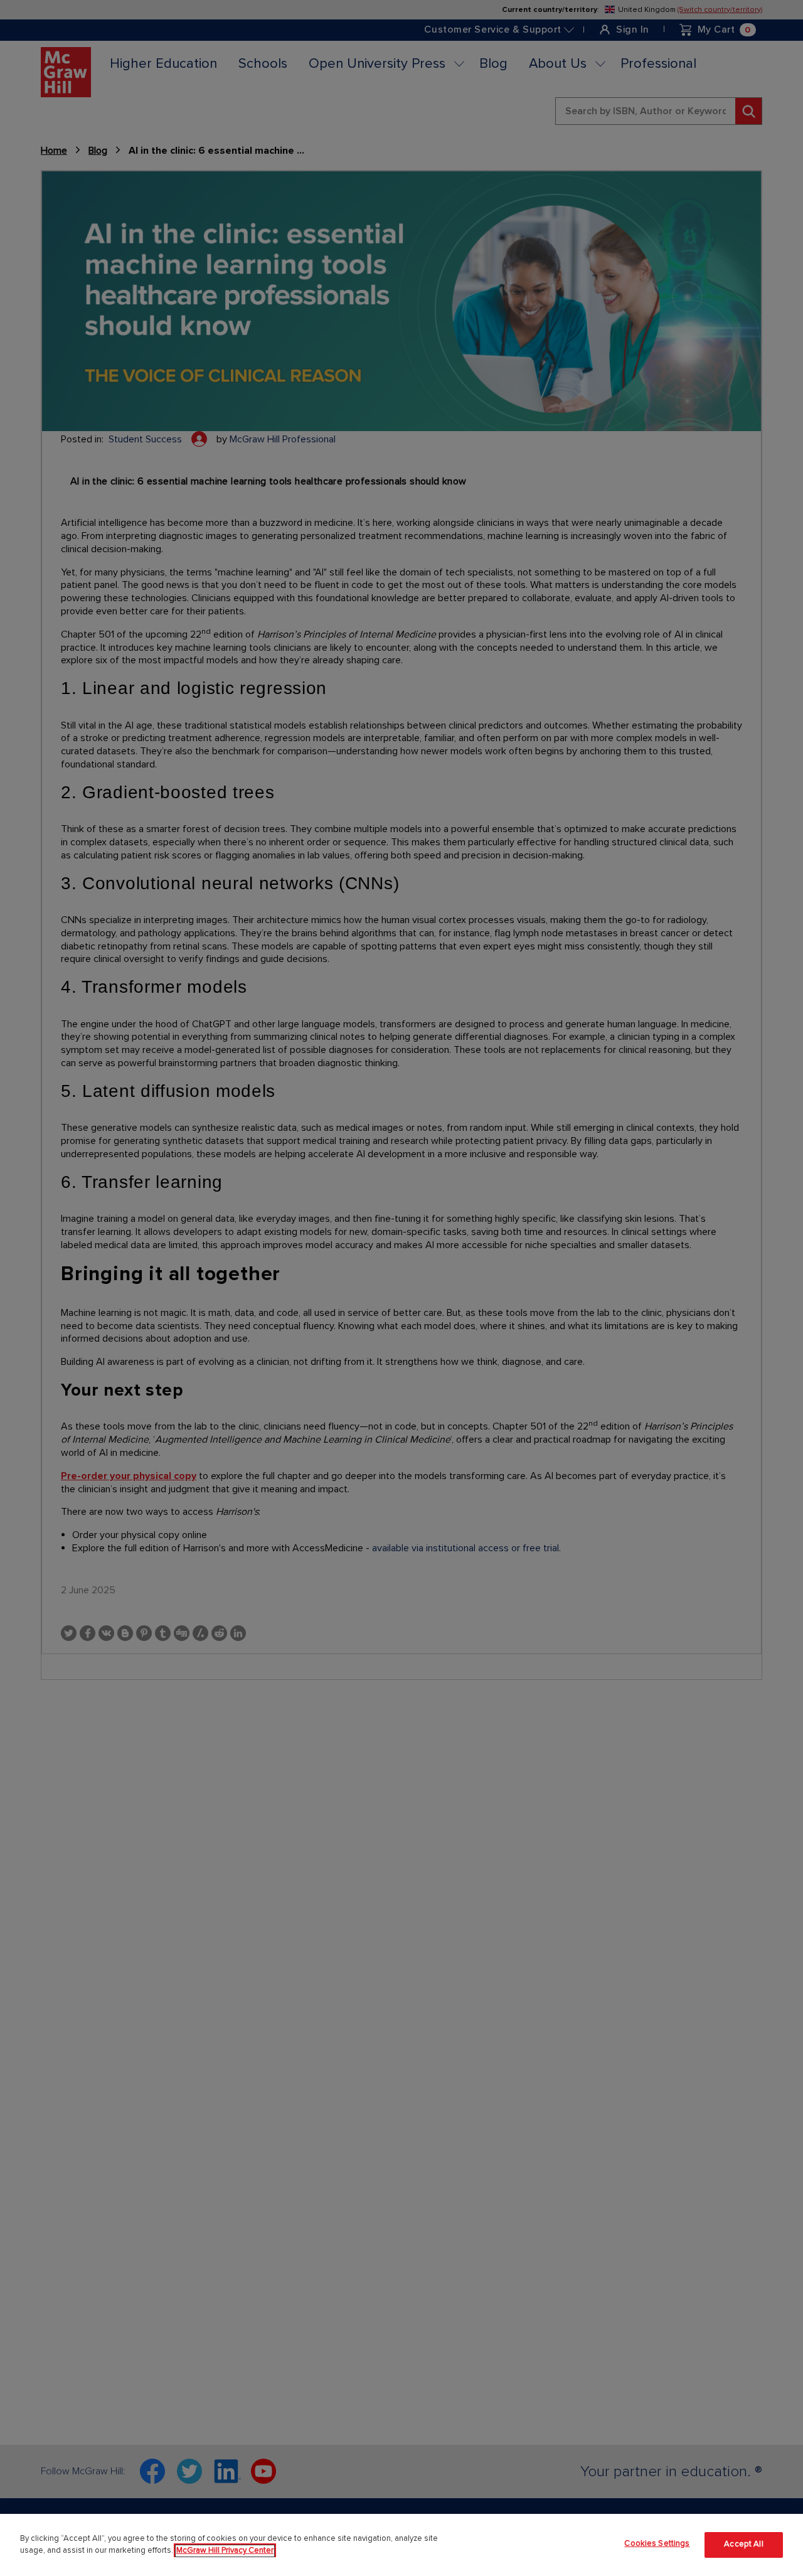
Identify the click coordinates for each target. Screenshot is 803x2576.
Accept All (743, 2545)
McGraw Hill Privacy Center (225, 2551)
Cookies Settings (657, 2543)
